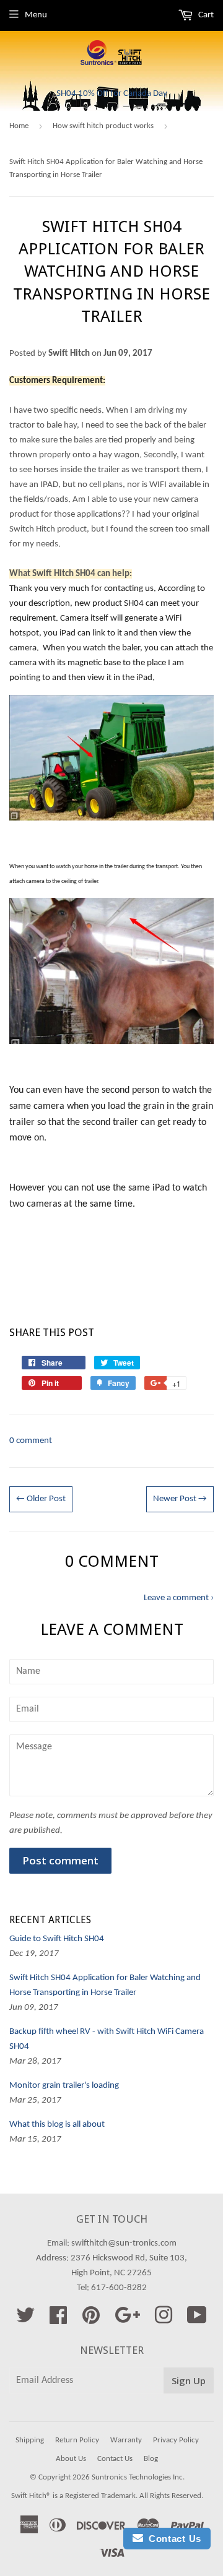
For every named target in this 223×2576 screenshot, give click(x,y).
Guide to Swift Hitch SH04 (57, 1939)
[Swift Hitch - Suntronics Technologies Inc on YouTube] (197, 2320)
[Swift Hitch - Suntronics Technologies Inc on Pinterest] (91, 2320)
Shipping (30, 2440)
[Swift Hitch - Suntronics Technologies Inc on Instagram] (164, 2320)
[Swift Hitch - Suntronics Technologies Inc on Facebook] (58, 2320)
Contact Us (115, 2459)
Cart (205, 15)
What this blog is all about (57, 2125)
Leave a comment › (179, 1598)
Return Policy (77, 2440)
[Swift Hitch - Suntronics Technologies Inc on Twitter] (25, 2320)
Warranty (126, 2440)
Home (19, 126)
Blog (151, 2459)
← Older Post (41, 1499)
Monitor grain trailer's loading (64, 2086)
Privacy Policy (176, 2440)
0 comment (31, 1441)
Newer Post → (180, 1499)
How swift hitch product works (103, 126)
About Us (71, 2459)
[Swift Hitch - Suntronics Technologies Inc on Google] (127, 2320)
